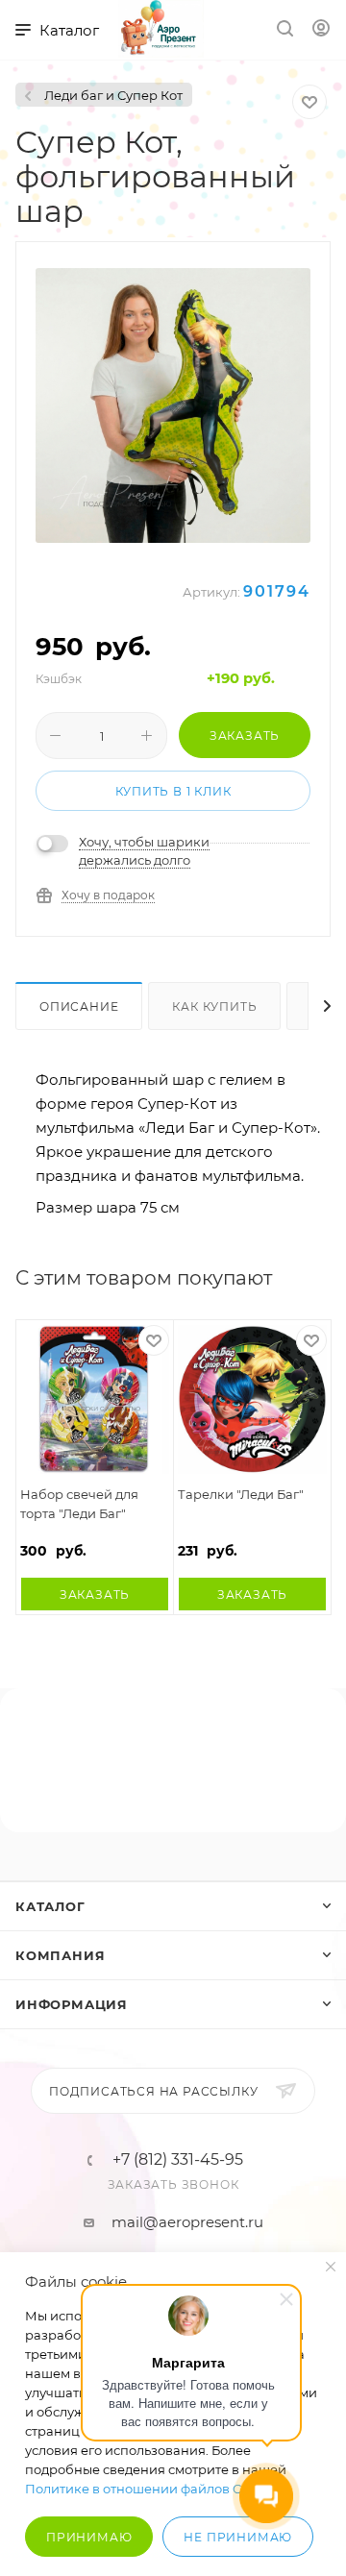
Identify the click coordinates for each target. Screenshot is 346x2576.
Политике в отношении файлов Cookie (150, 2489)
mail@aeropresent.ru (187, 2222)
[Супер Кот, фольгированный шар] (173, 405)
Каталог (50, 1906)
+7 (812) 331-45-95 (178, 2160)
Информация (72, 2004)
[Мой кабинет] (321, 30)
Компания (60, 1955)
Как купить (214, 1006)
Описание (79, 1006)
